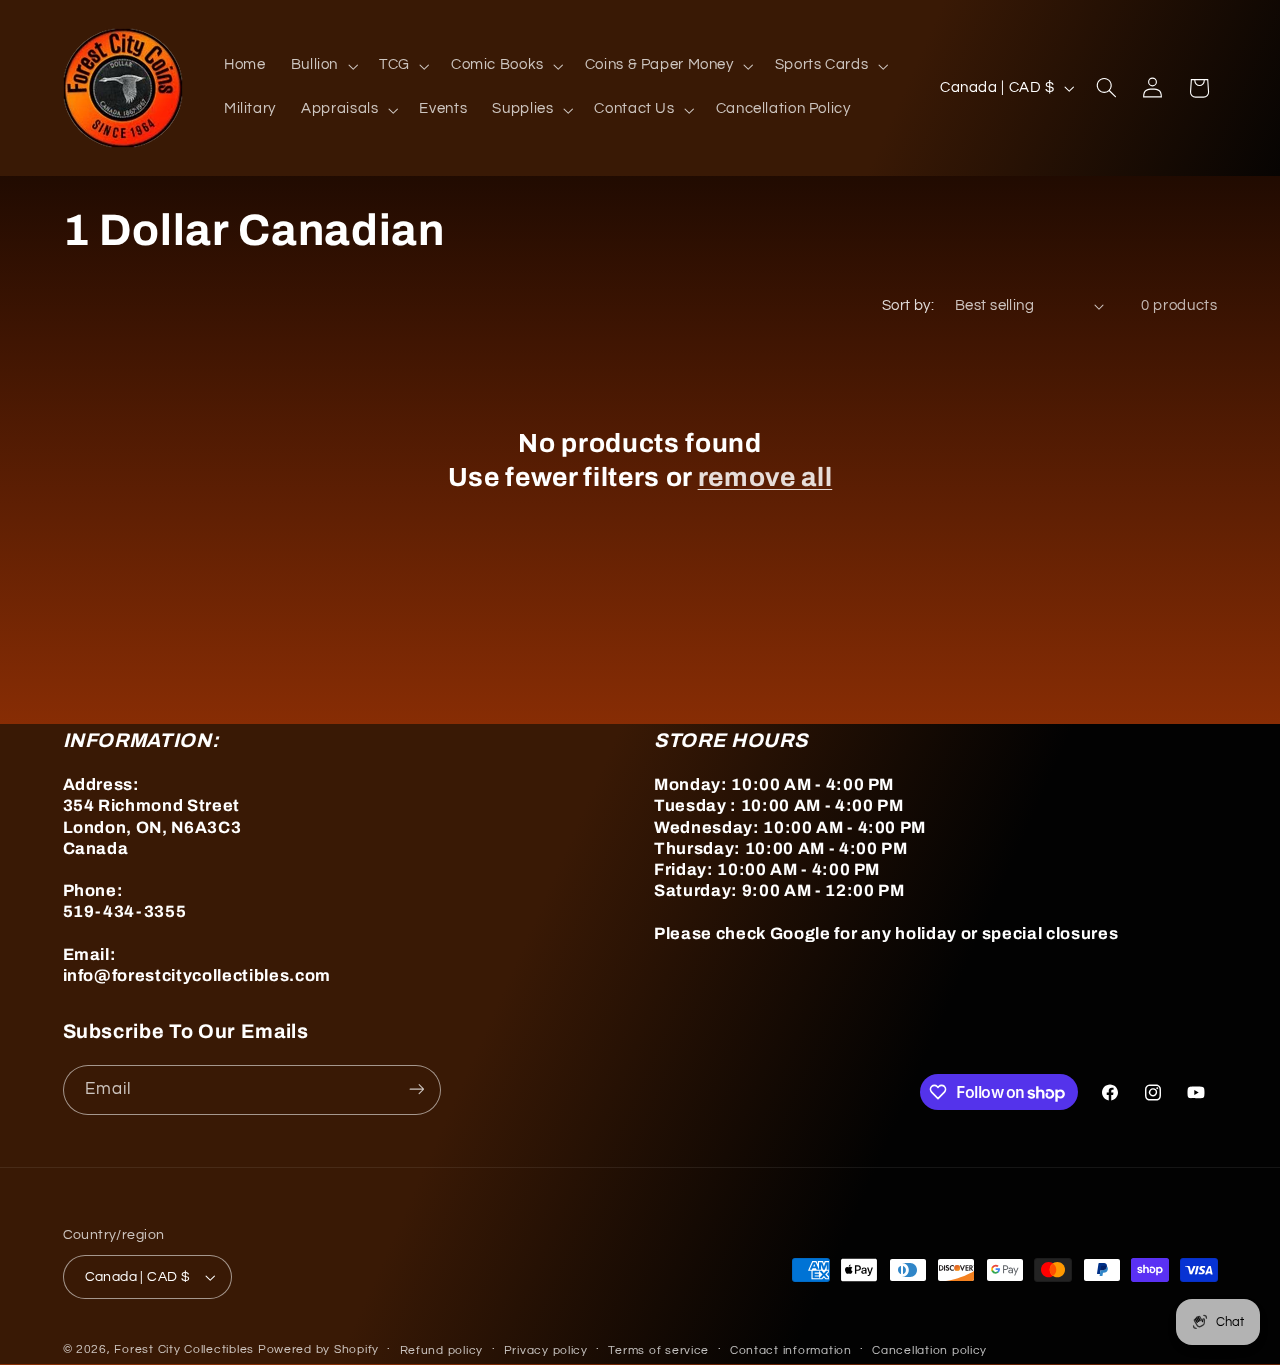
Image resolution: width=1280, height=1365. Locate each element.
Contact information (791, 1350)
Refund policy (442, 1350)
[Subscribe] (416, 1089)
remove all (765, 477)
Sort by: (908, 305)
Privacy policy (546, 1350)
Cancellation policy (929, 1350)
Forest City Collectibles (184, 1349)
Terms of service (658, 1350)
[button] (322, 66)
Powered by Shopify (318, 1349)
